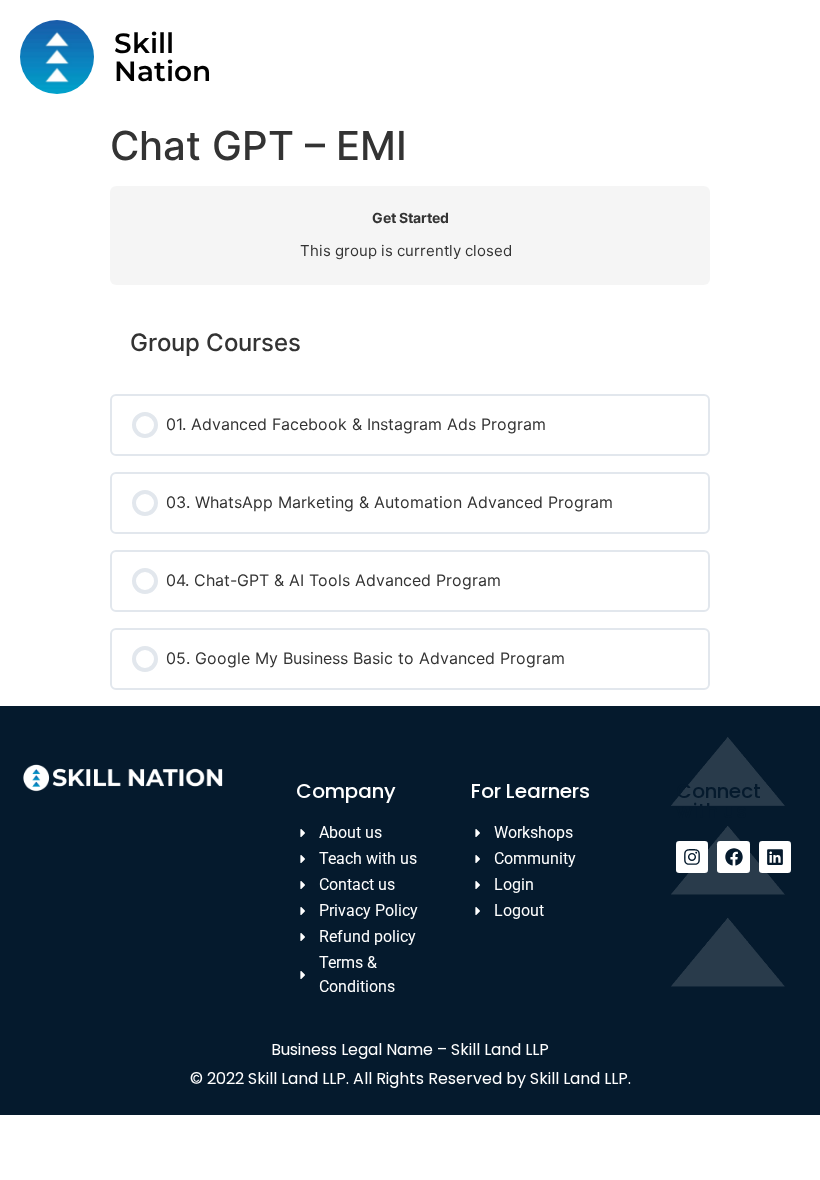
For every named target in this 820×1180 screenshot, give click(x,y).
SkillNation (162, 57)
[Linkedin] (775, 857)
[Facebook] (733, 857)
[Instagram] (692, 857)
